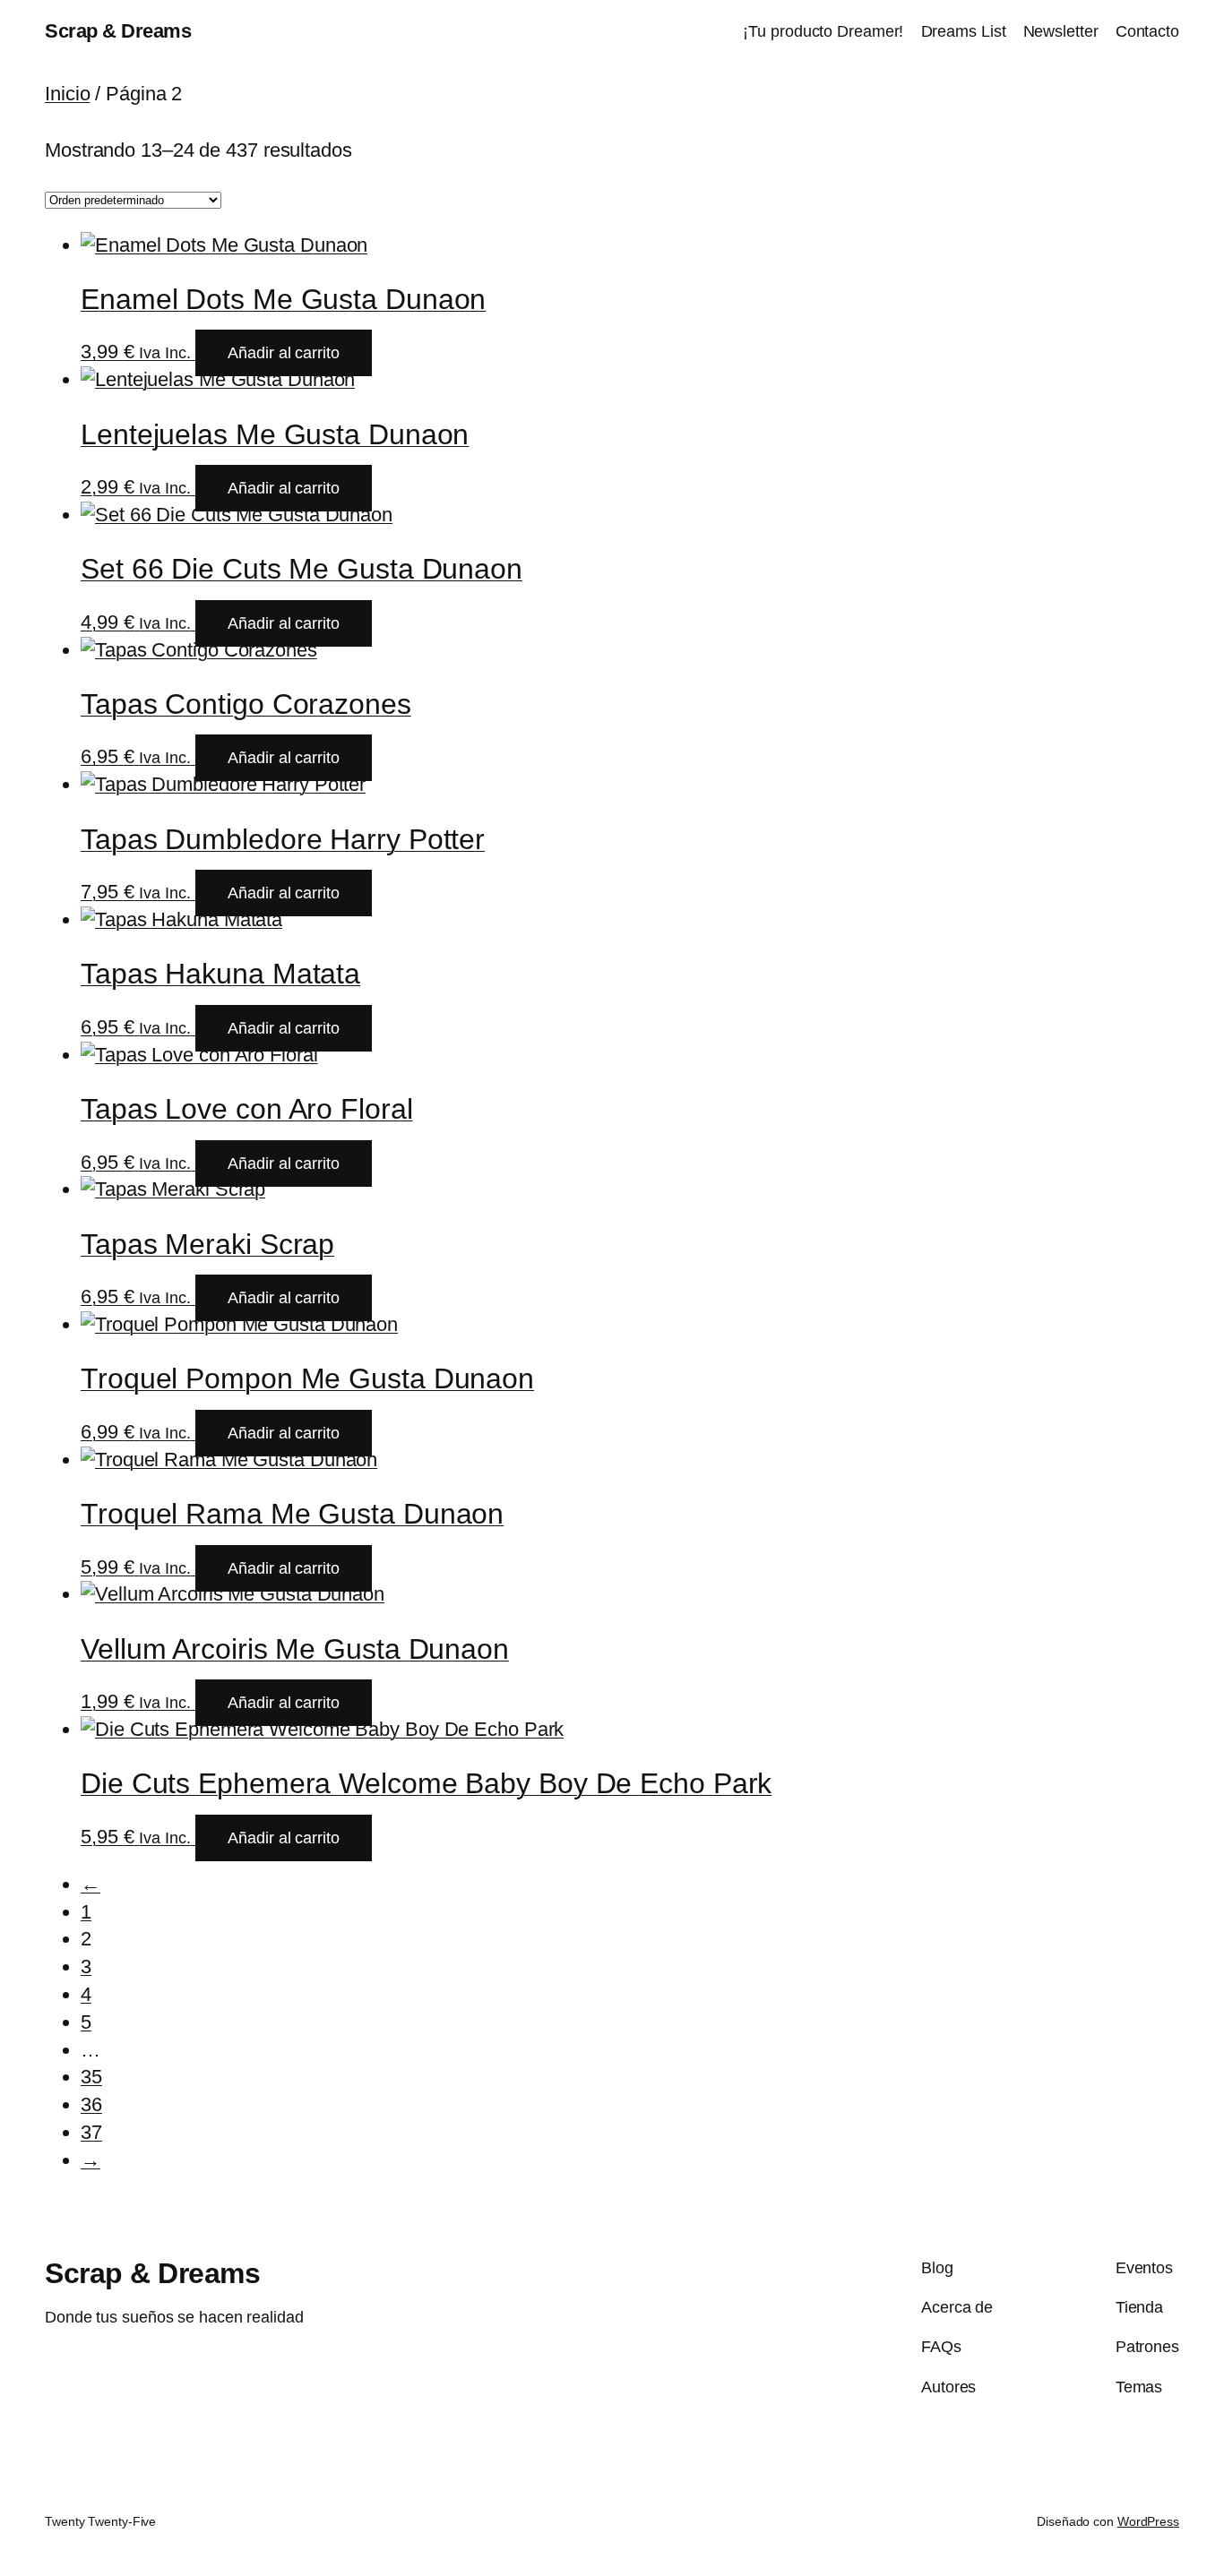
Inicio (67, 94)
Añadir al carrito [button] (283, 353)
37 (91, 2132)
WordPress (1148, 2521)
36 (91, 2104)
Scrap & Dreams (118, 31)
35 (91, 2077)
